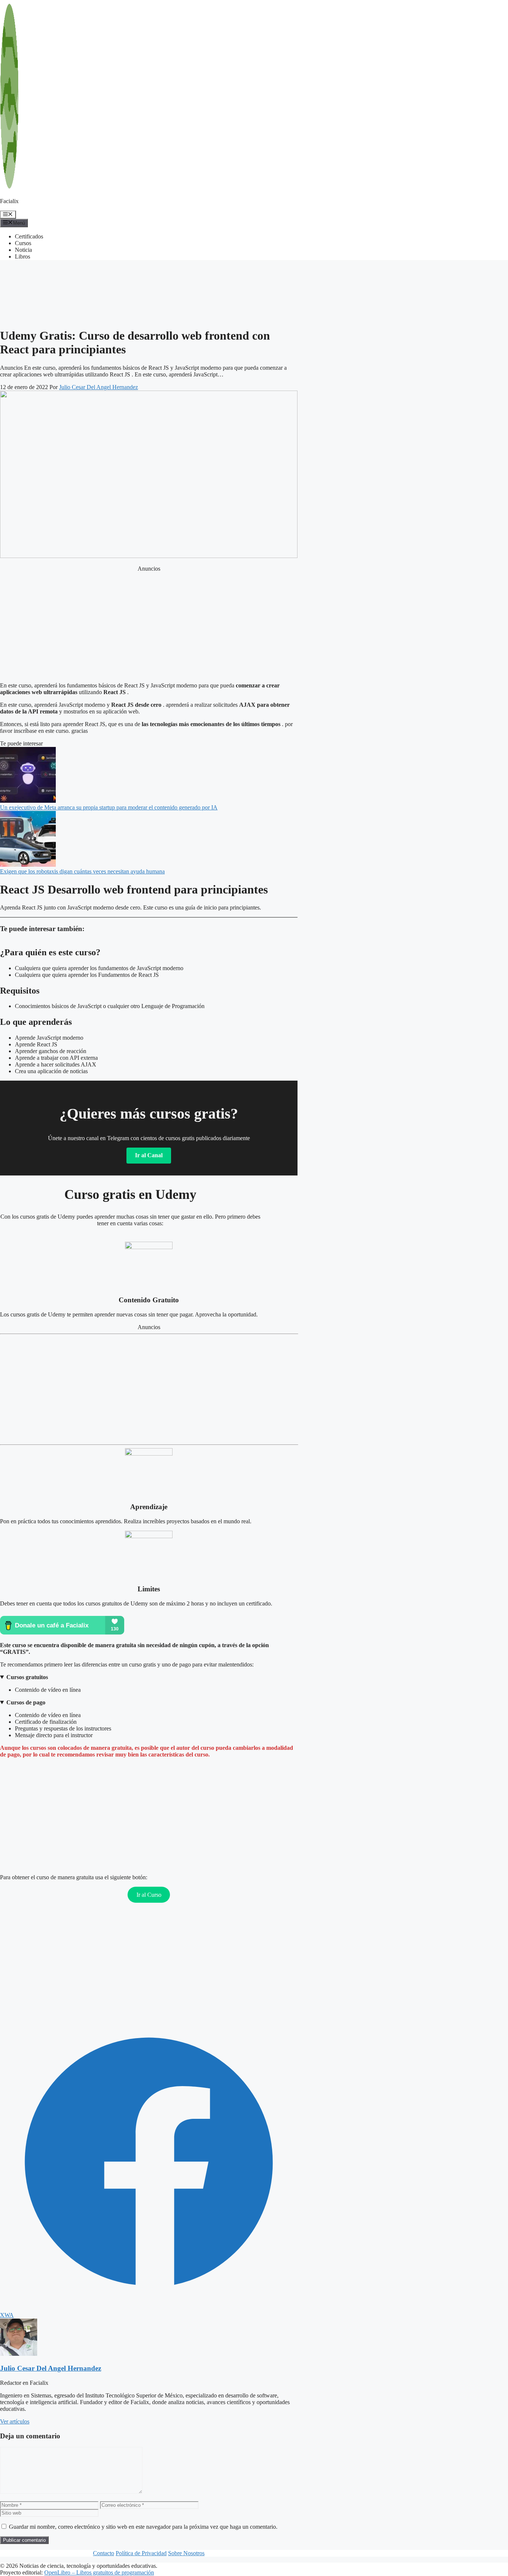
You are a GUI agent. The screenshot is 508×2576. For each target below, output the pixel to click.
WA (9, 2315)
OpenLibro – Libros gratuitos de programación (99, 2572)
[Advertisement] (60, 275)
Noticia (23, 250)
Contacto (104, 2553)
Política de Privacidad (141, 2553)
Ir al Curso (149, 1895)
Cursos (23, 243)
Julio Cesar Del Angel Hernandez (51, 2368)
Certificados (29, 236)
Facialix (9, 201)
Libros (22, 256)
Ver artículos (15, 2421)
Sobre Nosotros (186, 2553)
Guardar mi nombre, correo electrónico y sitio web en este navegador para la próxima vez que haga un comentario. (143, 2527)
